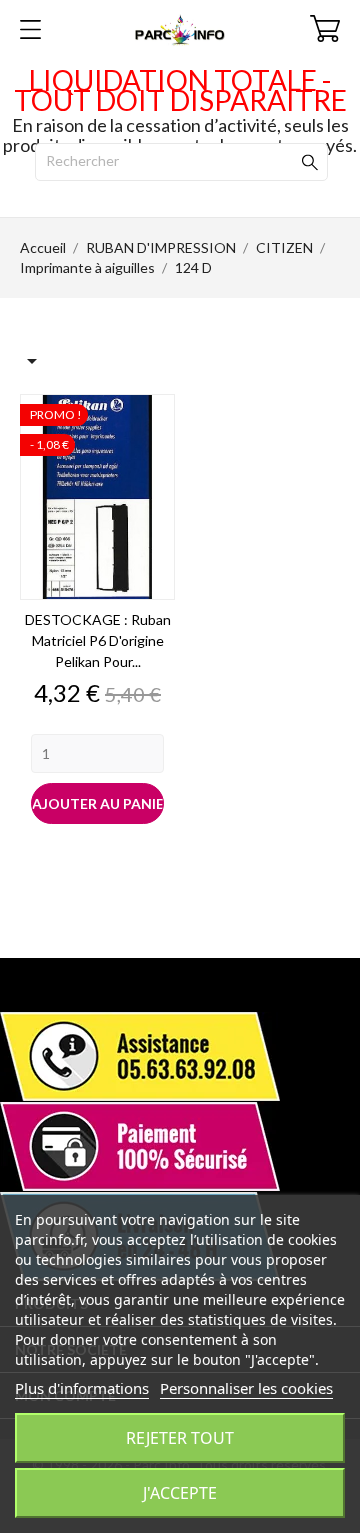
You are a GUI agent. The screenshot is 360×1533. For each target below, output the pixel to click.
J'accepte (180, 1493)
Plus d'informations (82, 1388)
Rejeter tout (180, 1438)
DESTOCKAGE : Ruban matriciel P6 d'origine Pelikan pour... (98, 640)
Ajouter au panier (98, 803)
